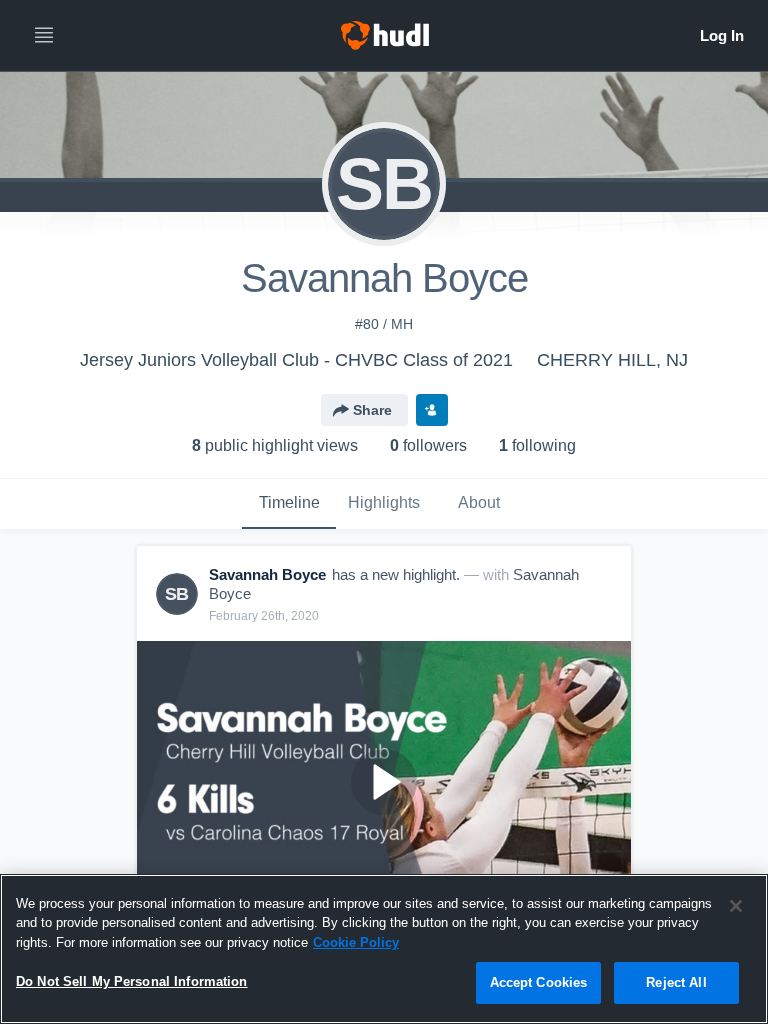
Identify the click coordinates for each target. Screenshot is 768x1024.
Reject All (676, 982)
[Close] (736, 906)
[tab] (289, 504)
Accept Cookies (539, 982)
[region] (384, 949)
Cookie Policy (356, 942)
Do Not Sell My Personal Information (132, 981)
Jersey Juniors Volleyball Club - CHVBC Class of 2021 (296, 360)
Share (372, 410)
